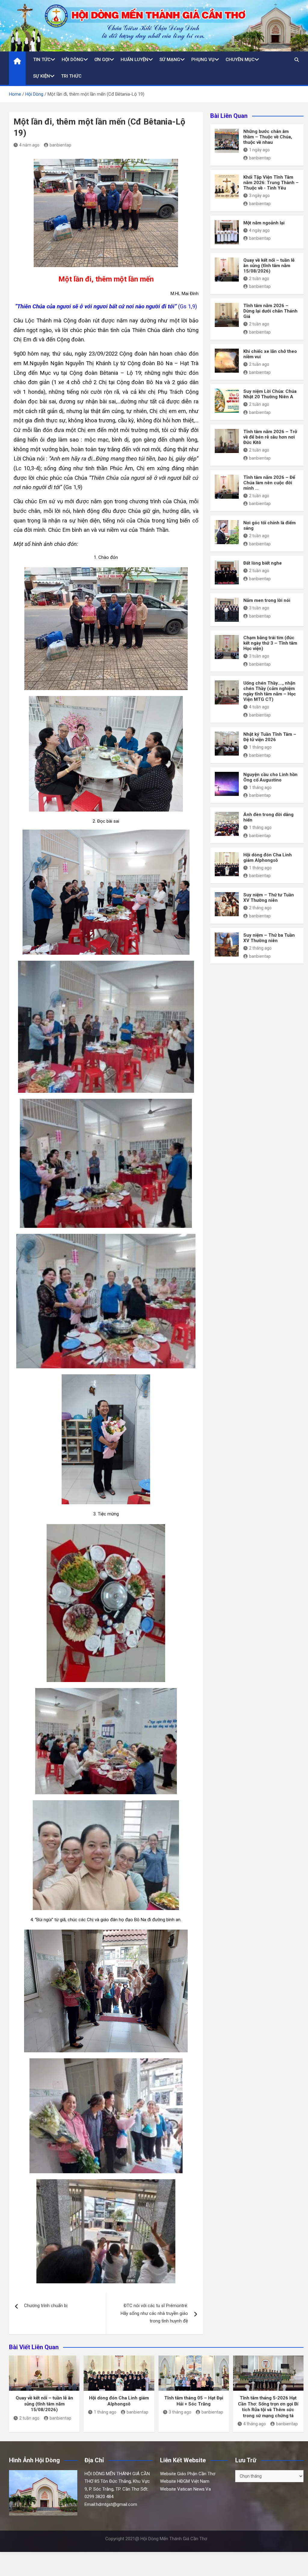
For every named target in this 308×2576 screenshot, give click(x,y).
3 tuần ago (259, 608)
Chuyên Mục (240, 60)
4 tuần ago (259, 707)
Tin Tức (42, 60)
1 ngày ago (259, 150)
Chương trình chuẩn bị (46, 2306)
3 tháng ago (180, 2412)
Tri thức (71, 76)
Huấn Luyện (134, 60)
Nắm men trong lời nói (267, 600)
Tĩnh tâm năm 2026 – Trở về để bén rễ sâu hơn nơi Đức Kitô (270, 437)
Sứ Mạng (170, 60)
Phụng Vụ (203, 60)
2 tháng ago (260, 908)
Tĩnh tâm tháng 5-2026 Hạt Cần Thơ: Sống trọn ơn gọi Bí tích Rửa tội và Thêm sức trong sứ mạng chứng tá (268, 2407)
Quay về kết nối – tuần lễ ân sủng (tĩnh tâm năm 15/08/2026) (269, 266)
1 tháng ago (260, 747)
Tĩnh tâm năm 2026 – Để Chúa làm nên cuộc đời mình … (269, 483)
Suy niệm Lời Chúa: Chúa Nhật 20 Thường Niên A (270, 394)
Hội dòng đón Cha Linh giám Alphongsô (268, 858)
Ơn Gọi (102, 60)
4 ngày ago (259, 230)
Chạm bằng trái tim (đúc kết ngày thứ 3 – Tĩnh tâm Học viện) (270, 643)
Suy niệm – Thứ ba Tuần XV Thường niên (269, 938)
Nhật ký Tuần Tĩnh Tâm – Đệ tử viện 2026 (270, 737)
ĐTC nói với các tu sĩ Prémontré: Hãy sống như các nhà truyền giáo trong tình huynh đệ (154, 2313)
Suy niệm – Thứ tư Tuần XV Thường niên (269, 898)
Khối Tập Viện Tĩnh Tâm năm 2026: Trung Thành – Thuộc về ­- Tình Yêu (271, 183)
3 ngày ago (259, 196)
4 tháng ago (255, 2424)
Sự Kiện (42, 76)
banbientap (60, 145)
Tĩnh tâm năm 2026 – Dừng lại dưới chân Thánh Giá (270, 311)
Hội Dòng (72, 60)
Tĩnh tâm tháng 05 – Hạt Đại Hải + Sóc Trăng (194, 2401)
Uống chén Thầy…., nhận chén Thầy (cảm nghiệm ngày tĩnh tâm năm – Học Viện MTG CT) (270, 691)
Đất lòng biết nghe (263, 563)
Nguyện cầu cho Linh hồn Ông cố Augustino (270, 777)
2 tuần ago (259, 279)
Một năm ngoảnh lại (264, 223)
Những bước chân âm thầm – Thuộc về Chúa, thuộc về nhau (268, 137)
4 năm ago (29, 145)
